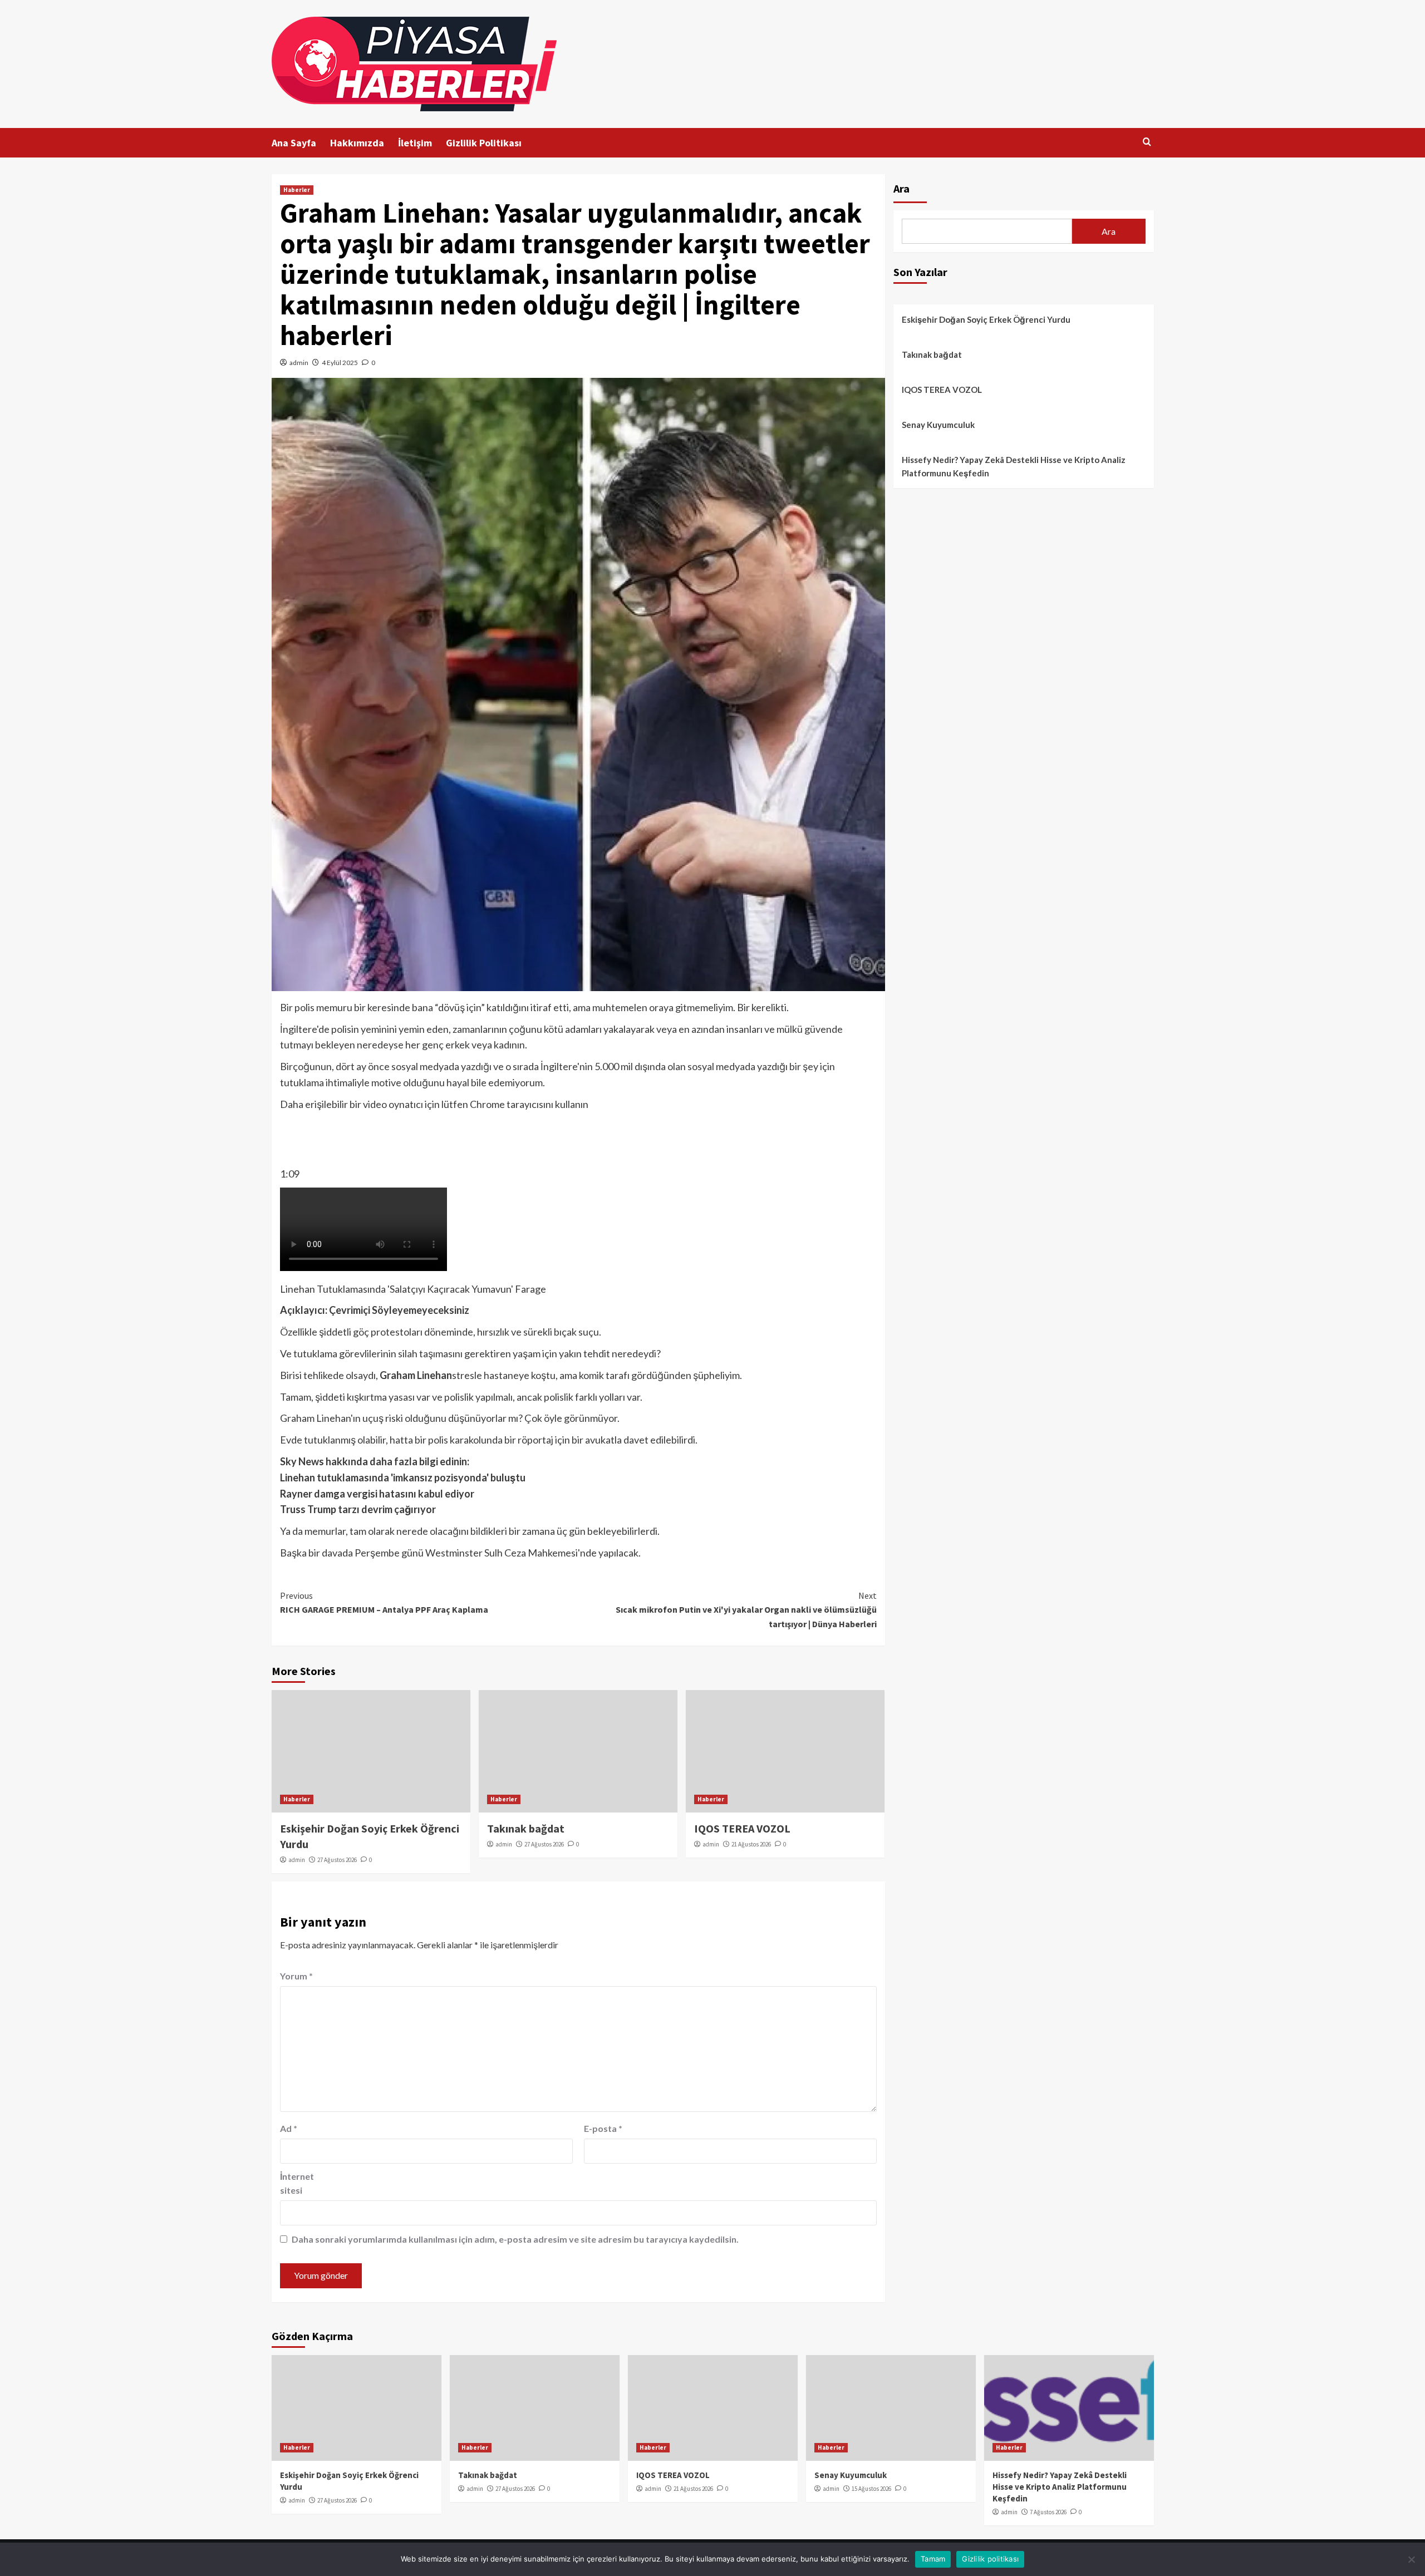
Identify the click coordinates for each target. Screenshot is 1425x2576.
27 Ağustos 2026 (337, 1860)
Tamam (933, 2559)
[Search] (1147, 142)
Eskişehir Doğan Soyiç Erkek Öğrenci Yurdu (986, 319)
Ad (289, 2128)
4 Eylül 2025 (340, 363)
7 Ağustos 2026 (1048, 2512)
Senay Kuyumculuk (938, 425)
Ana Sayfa (294, 143)
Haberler (297, 190)
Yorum (296, 1976)
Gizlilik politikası (990, 2559)
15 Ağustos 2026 (871, 2489)
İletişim (415, 143)
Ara (901, 188)
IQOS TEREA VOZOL (742, 1828)
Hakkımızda (357, 143)
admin (299, 363)
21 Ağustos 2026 (751, 1844)
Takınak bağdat (526, 1828)
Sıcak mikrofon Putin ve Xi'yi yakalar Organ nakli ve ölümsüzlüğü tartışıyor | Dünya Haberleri (746, 1610)
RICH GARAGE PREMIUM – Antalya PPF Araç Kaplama (384, 1603)
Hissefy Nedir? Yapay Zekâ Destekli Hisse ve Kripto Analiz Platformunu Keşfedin (1014, 466)
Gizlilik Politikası (484, 143)
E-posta (603, 2128)
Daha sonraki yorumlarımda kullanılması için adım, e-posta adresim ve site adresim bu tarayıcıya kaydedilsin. (515, 2239)
